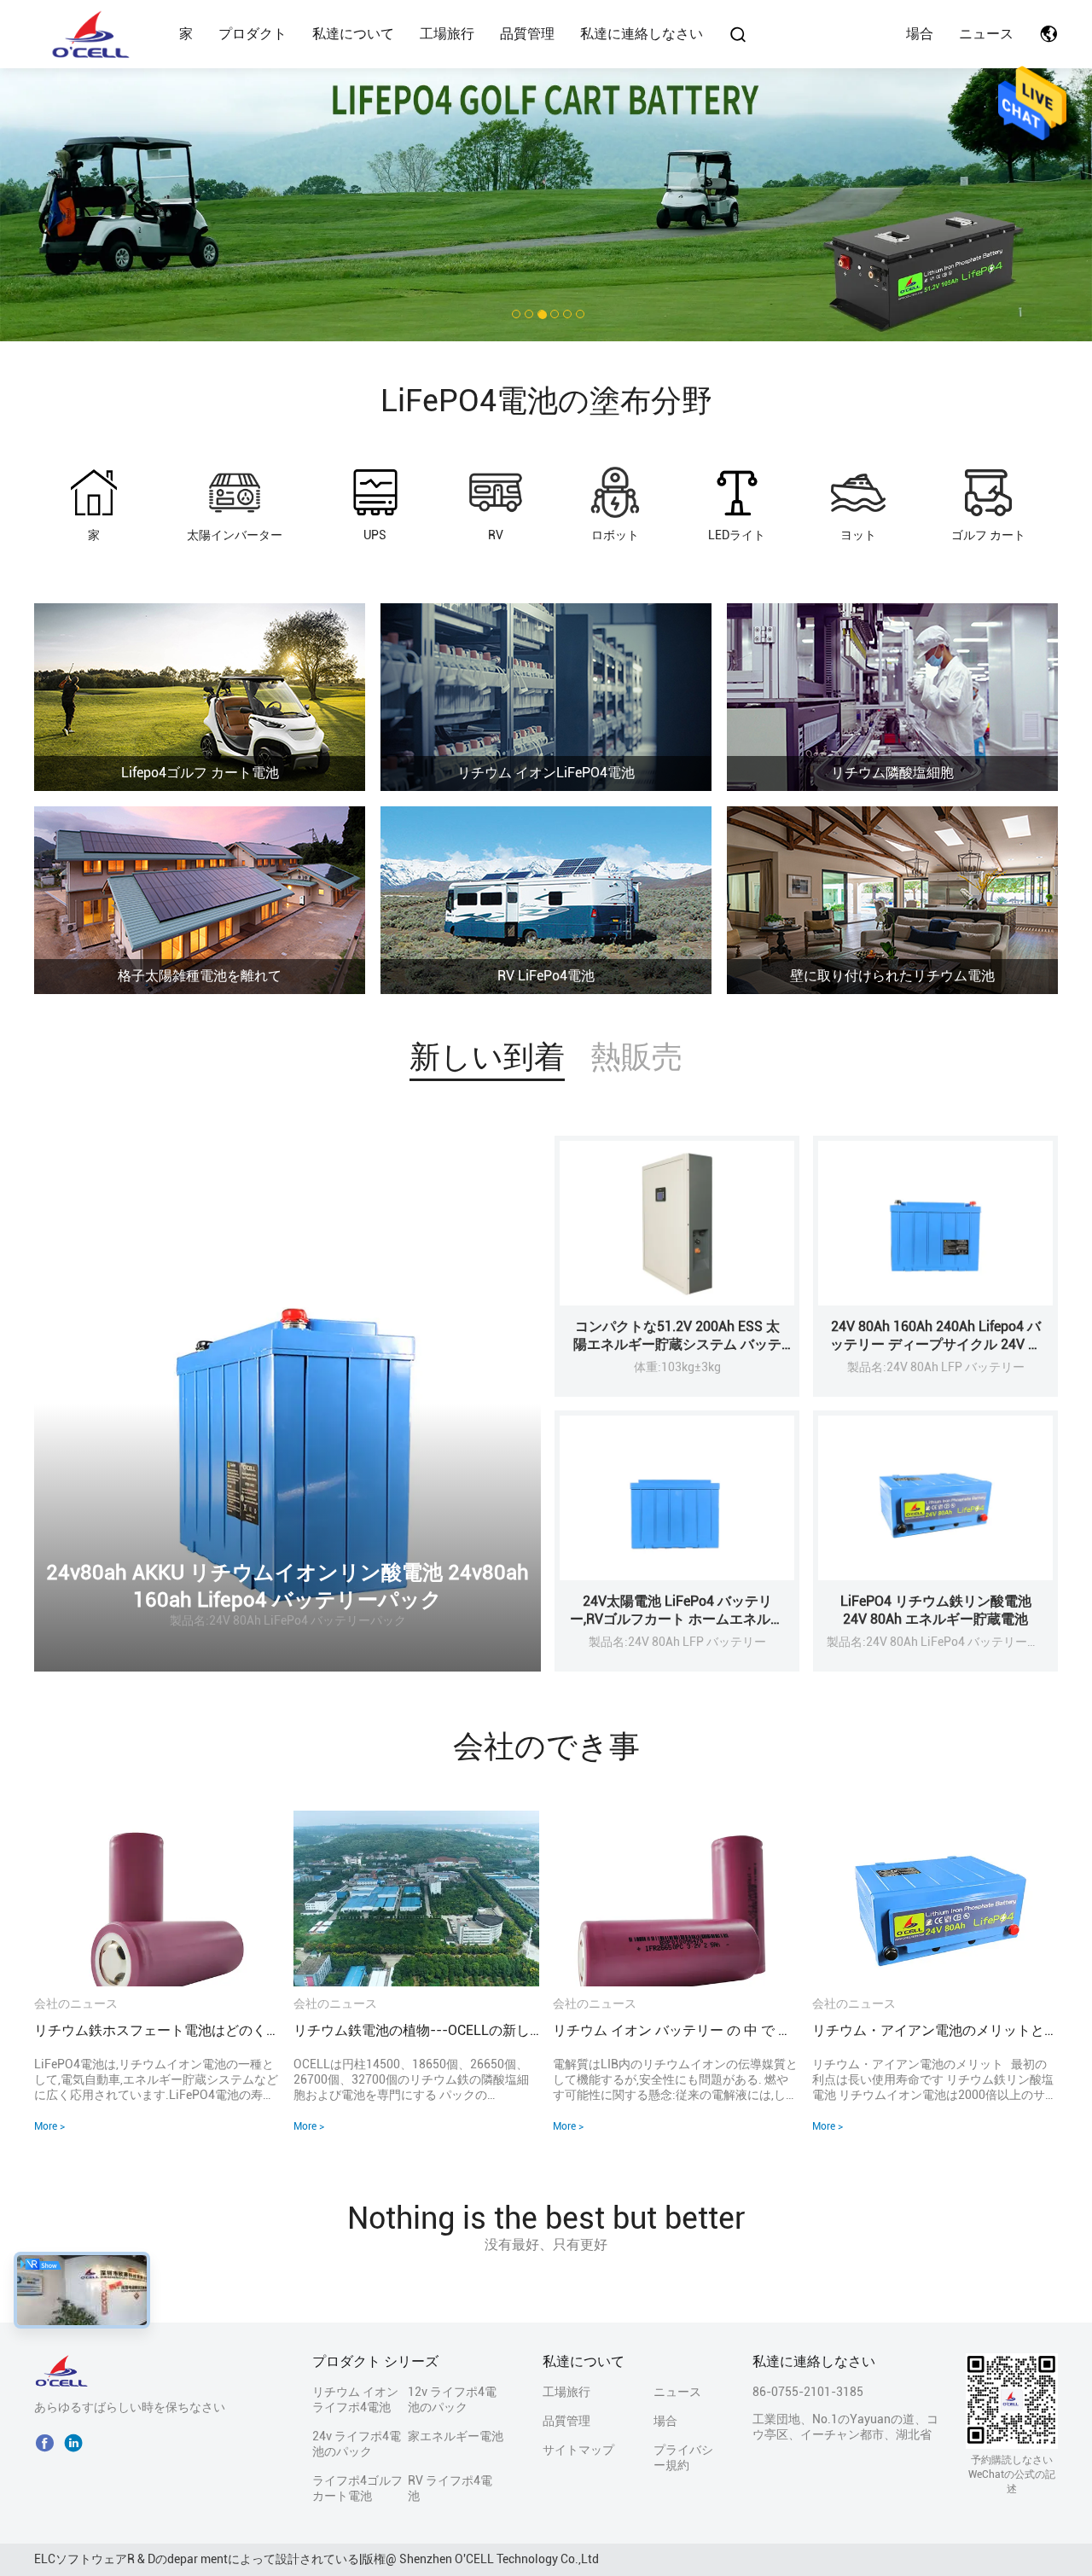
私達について (353, 34)
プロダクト (253, 34)
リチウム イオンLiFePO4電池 (546, 773)
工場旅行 (447, 34)
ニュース (986, 34)
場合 (920, 34)
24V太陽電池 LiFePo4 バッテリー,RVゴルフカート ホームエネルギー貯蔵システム (677, 1619)
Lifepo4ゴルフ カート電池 (200, 773)
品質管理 (527, 34)
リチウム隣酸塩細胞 (892, 773)
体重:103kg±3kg (677, 1367)
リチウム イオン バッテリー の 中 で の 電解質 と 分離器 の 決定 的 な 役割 (676, 2030)
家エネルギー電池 (456, 2436)
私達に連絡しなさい (642, 34)
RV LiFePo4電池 (546, 976)
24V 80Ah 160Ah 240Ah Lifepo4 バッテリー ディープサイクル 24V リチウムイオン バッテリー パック (936, 1344)
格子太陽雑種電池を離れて (200, 976)
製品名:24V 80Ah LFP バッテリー (936, 1367)
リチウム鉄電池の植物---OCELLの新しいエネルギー (416, 2030)
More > (49, 2126)
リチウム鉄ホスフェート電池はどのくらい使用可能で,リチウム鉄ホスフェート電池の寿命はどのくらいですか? (157, 2030)
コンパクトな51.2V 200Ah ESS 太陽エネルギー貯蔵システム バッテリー (677, 1344)
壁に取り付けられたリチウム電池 (892, 976)
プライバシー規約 (683, 2457)
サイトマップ (578, 2450)
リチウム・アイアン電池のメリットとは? (935, 2030)
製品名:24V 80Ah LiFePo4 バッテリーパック (288, 1620)
